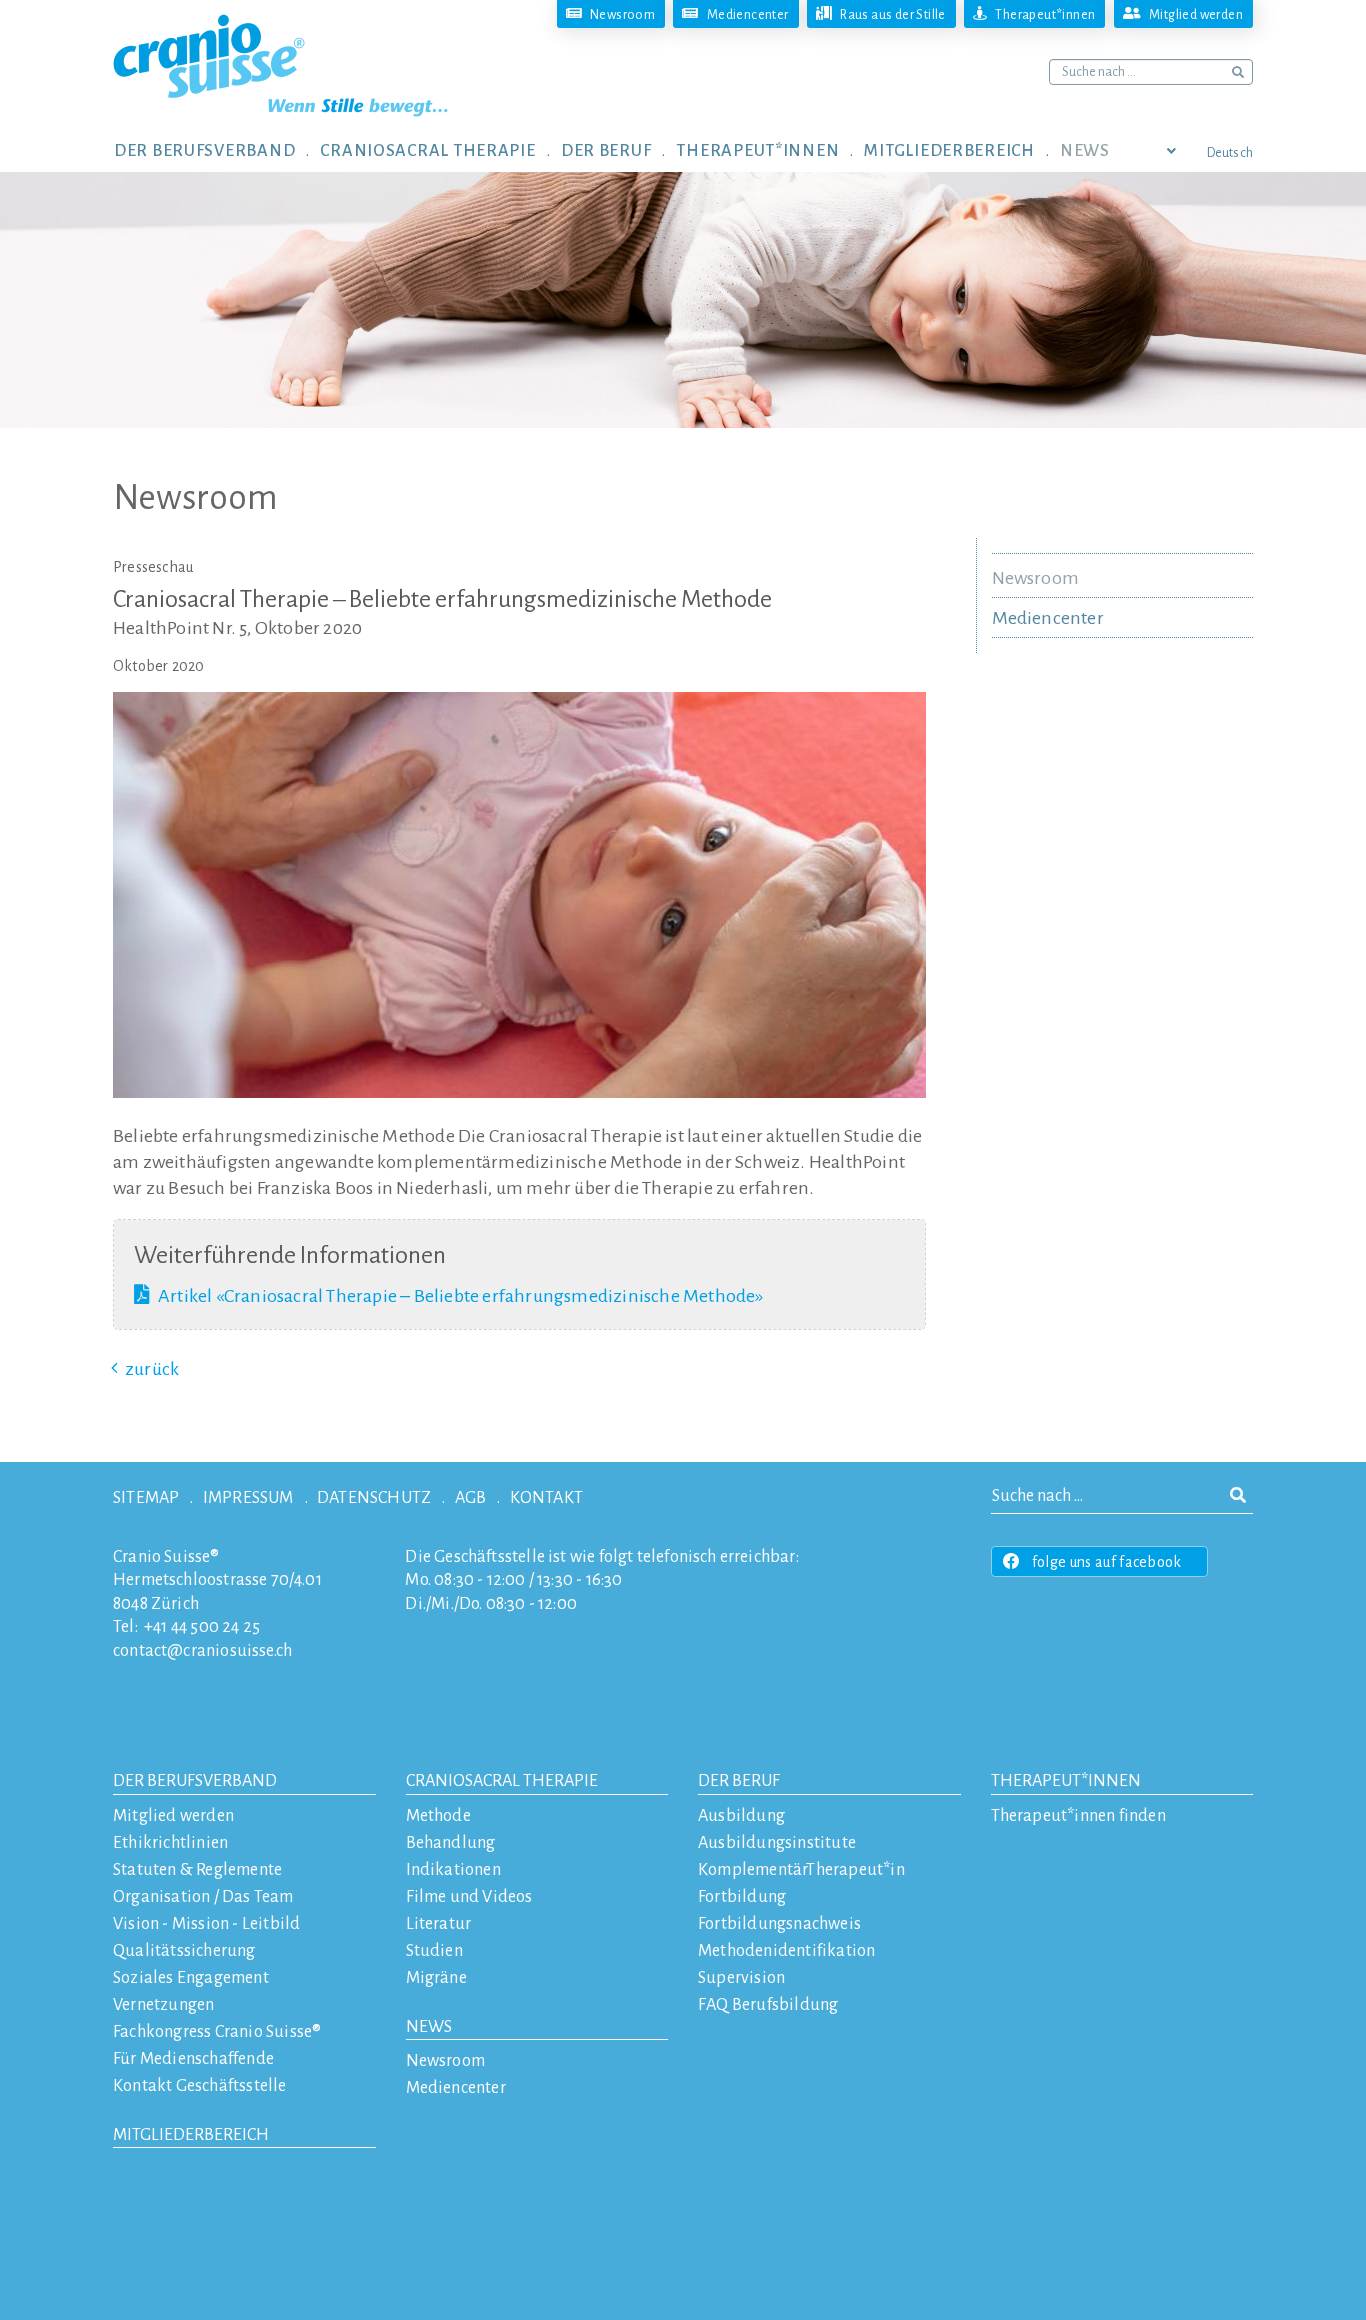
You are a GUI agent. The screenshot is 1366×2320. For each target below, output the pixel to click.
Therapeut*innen (1066, 1781)
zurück (152, 1369)
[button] (217, 150)
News (429, 2027)
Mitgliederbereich (191, 2135)
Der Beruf (739, 1781)
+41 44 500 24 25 (202, 1627)
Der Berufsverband (195, 1781)
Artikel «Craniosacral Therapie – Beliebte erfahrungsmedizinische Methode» (461, 1296)
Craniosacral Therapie (502, 1781)
